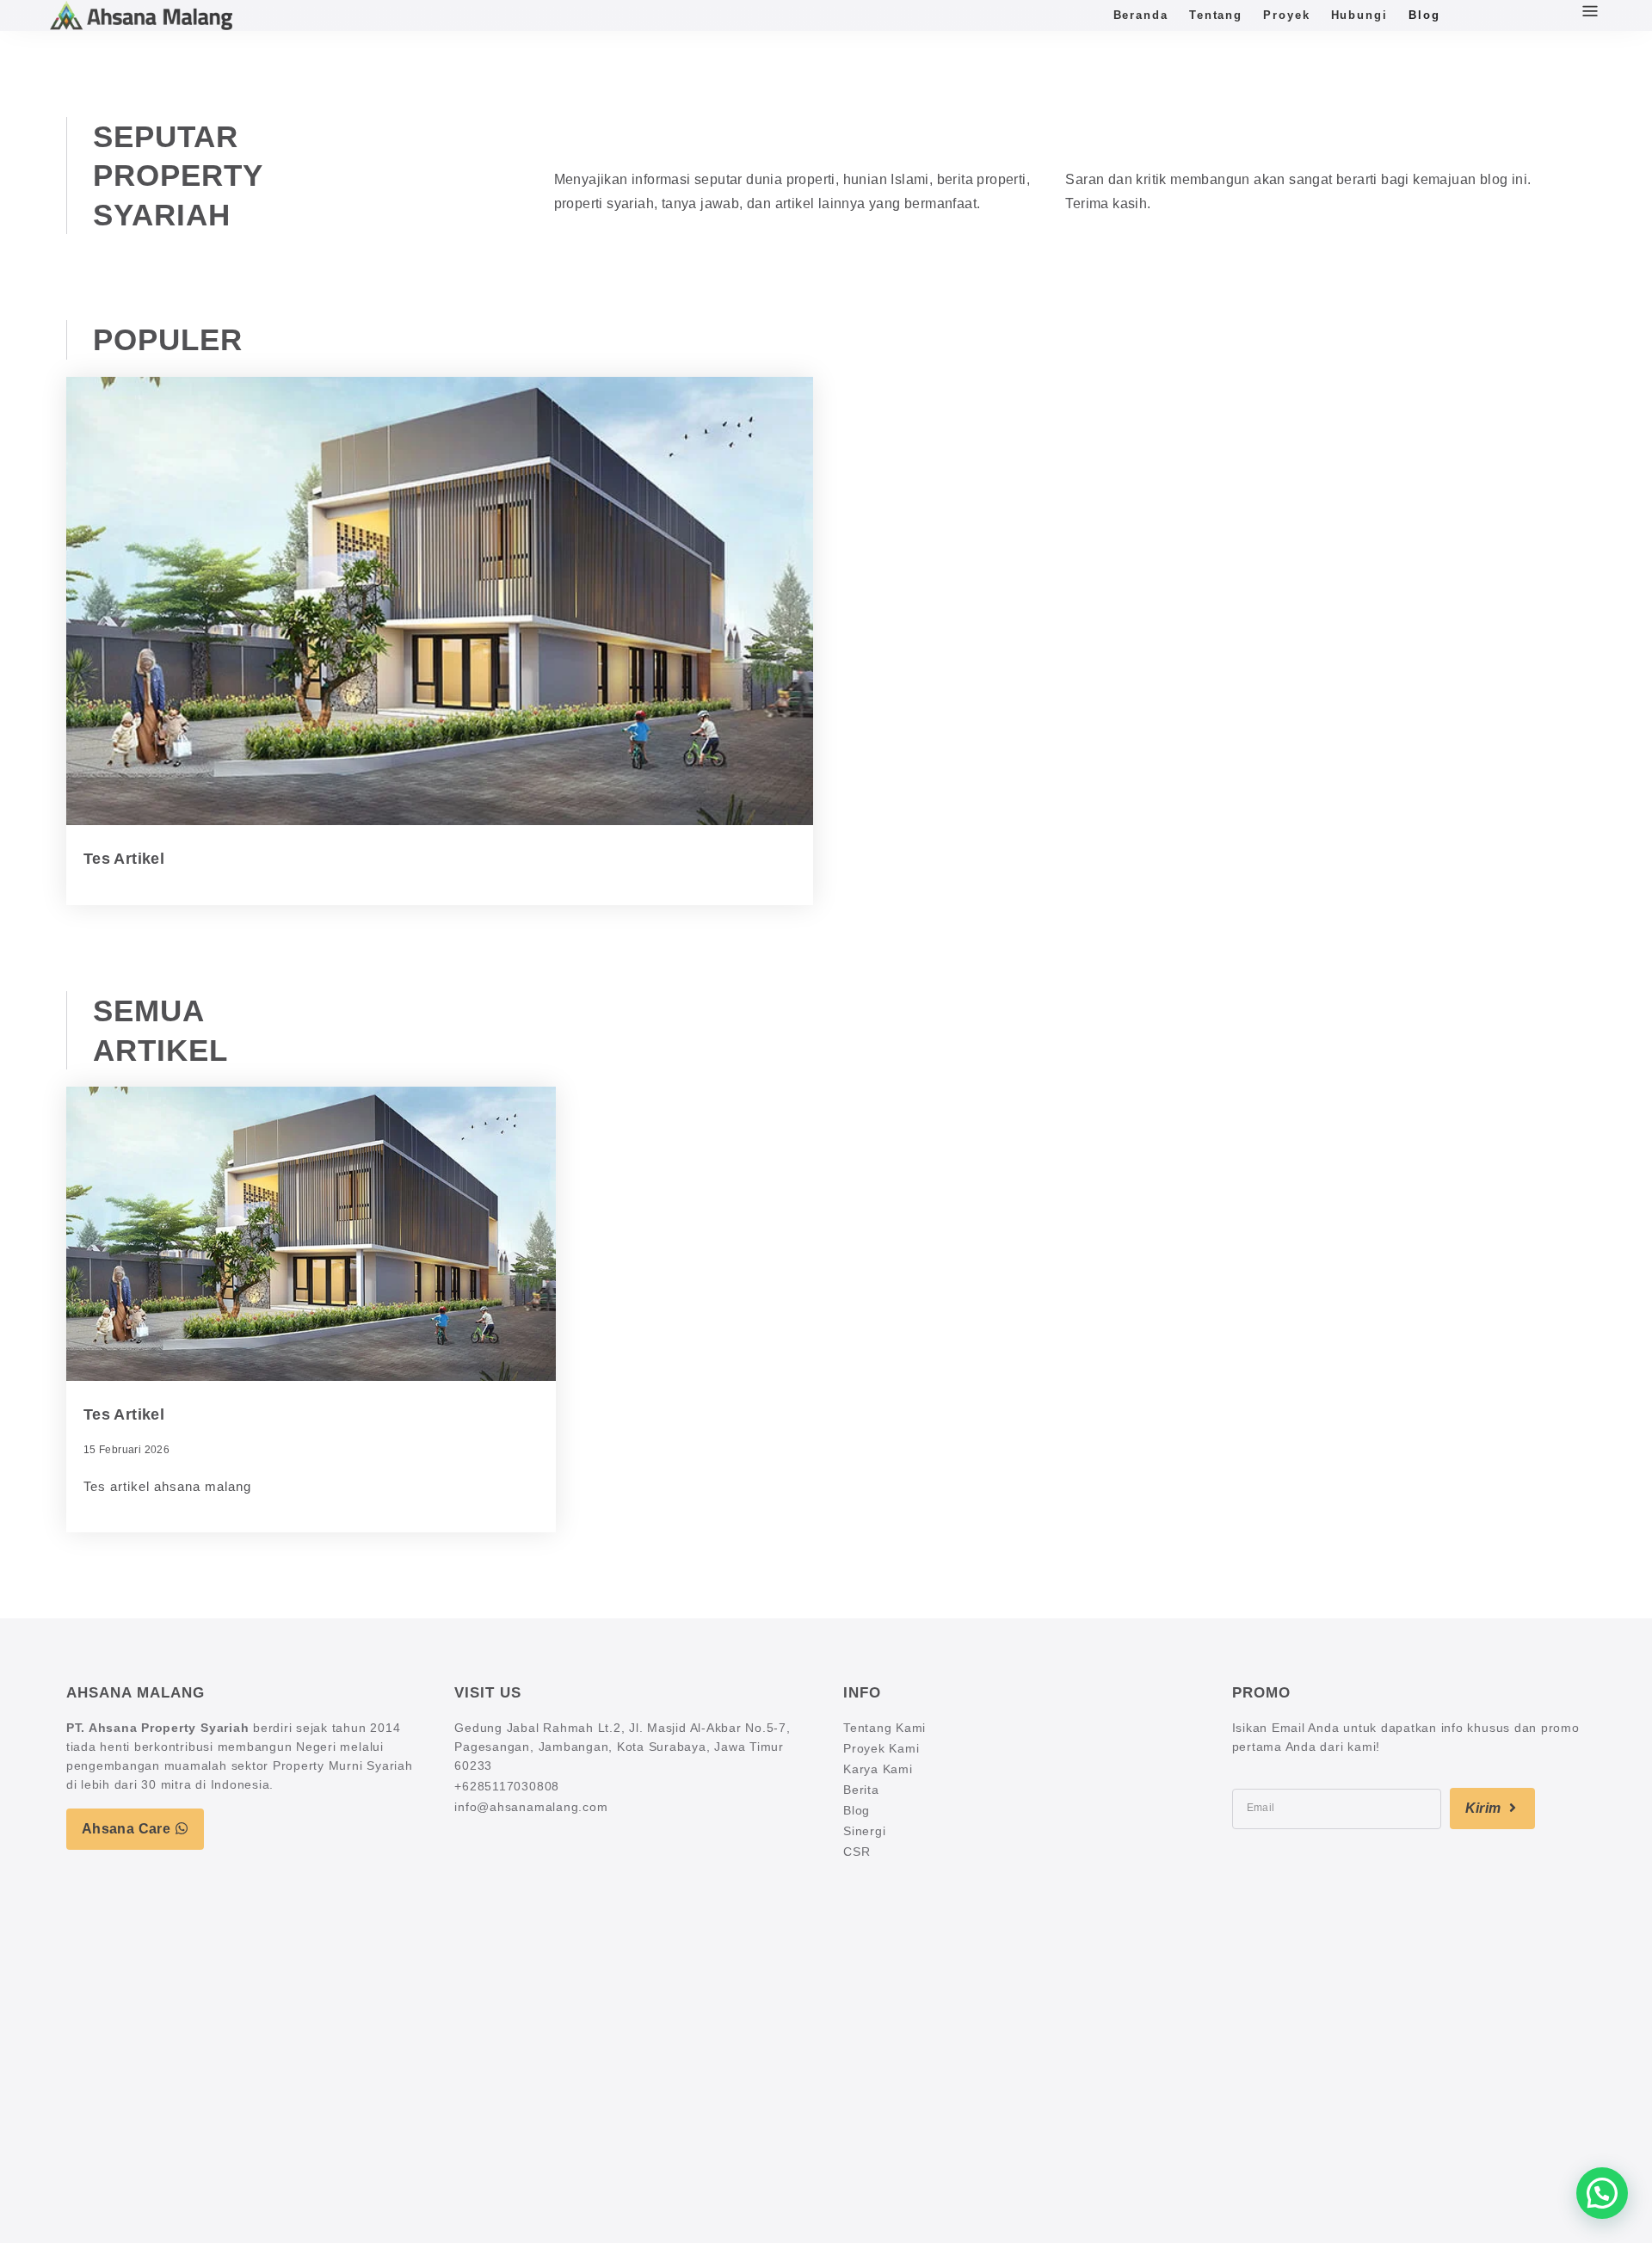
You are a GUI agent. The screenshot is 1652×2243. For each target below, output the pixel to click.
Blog (1424, 15)
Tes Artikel (124, 859)
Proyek (1286, 15)
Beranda (1141, 15)
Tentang (1216, 15)
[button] (1602, 2193)
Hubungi (1359, 15)
